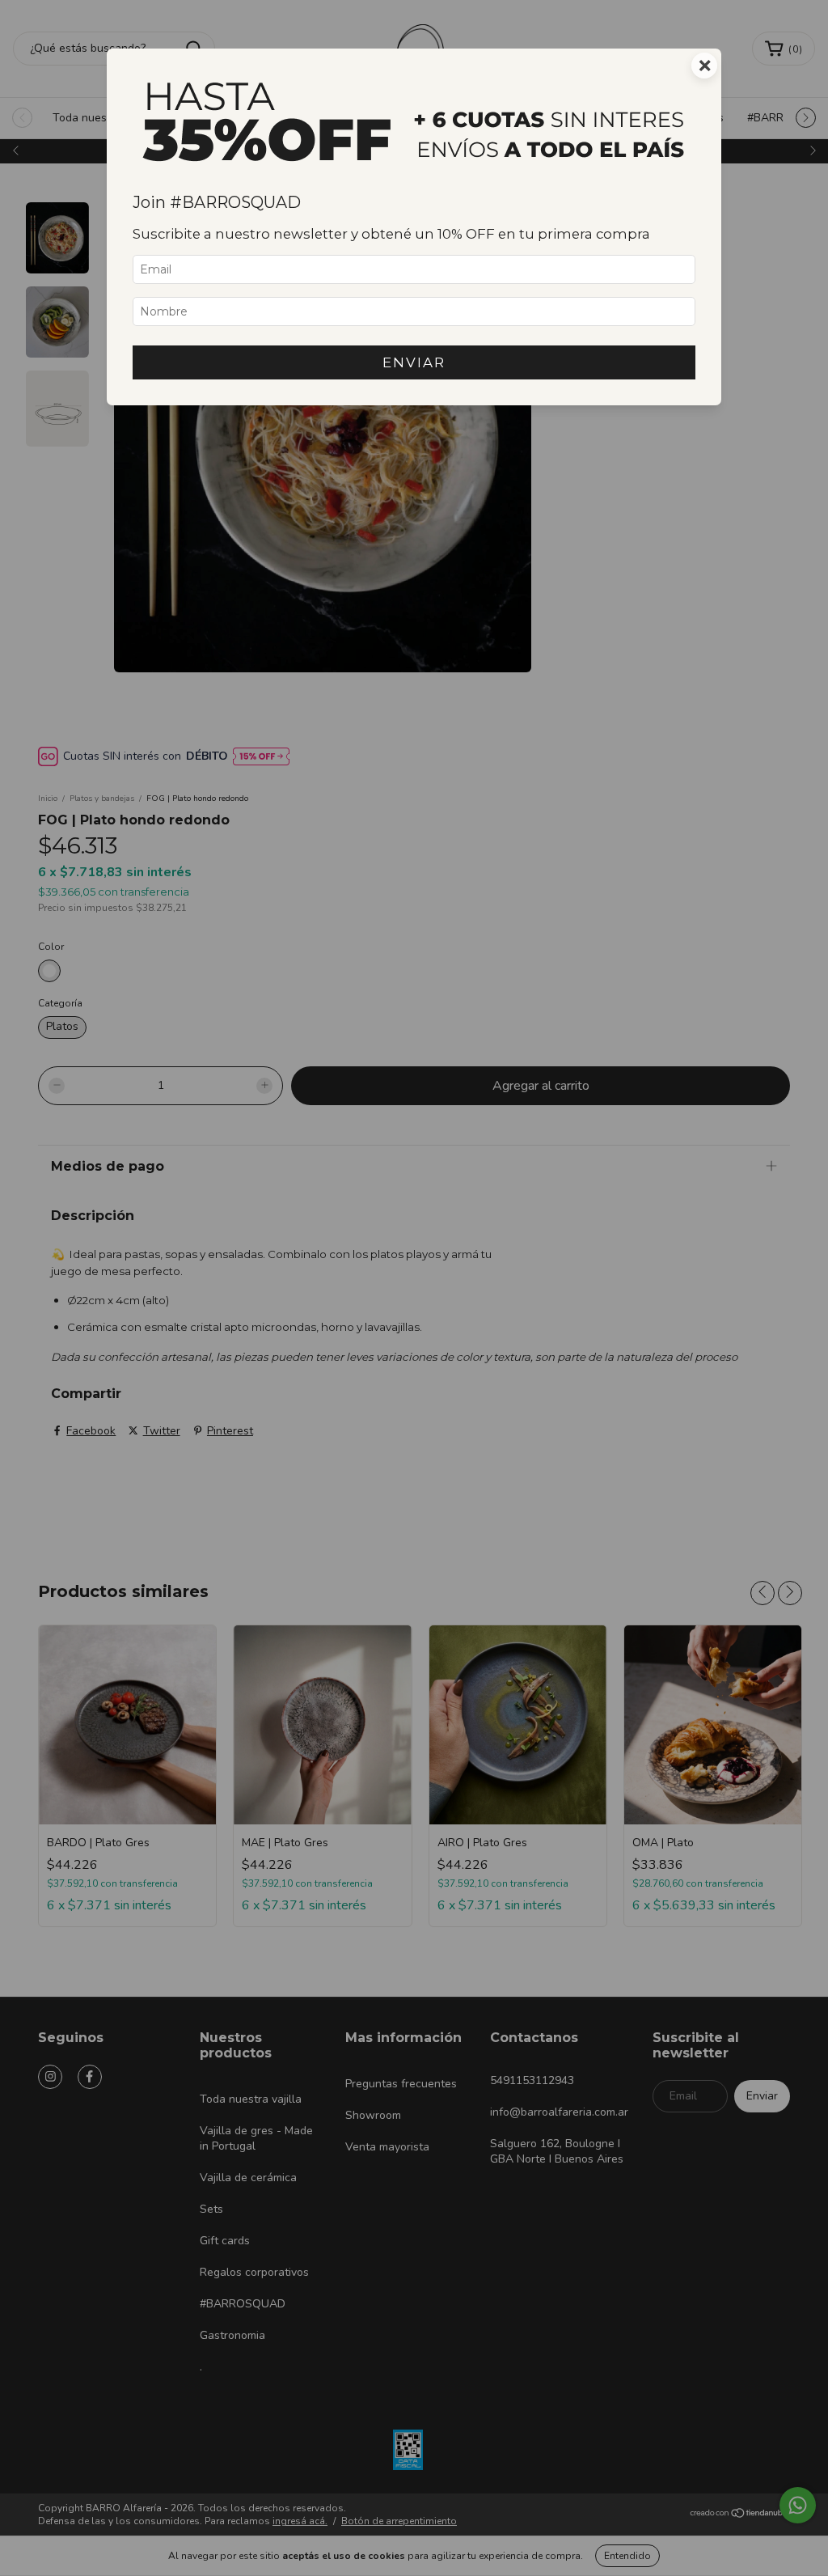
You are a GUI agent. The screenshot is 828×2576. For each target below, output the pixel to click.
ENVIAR (414, 362)
